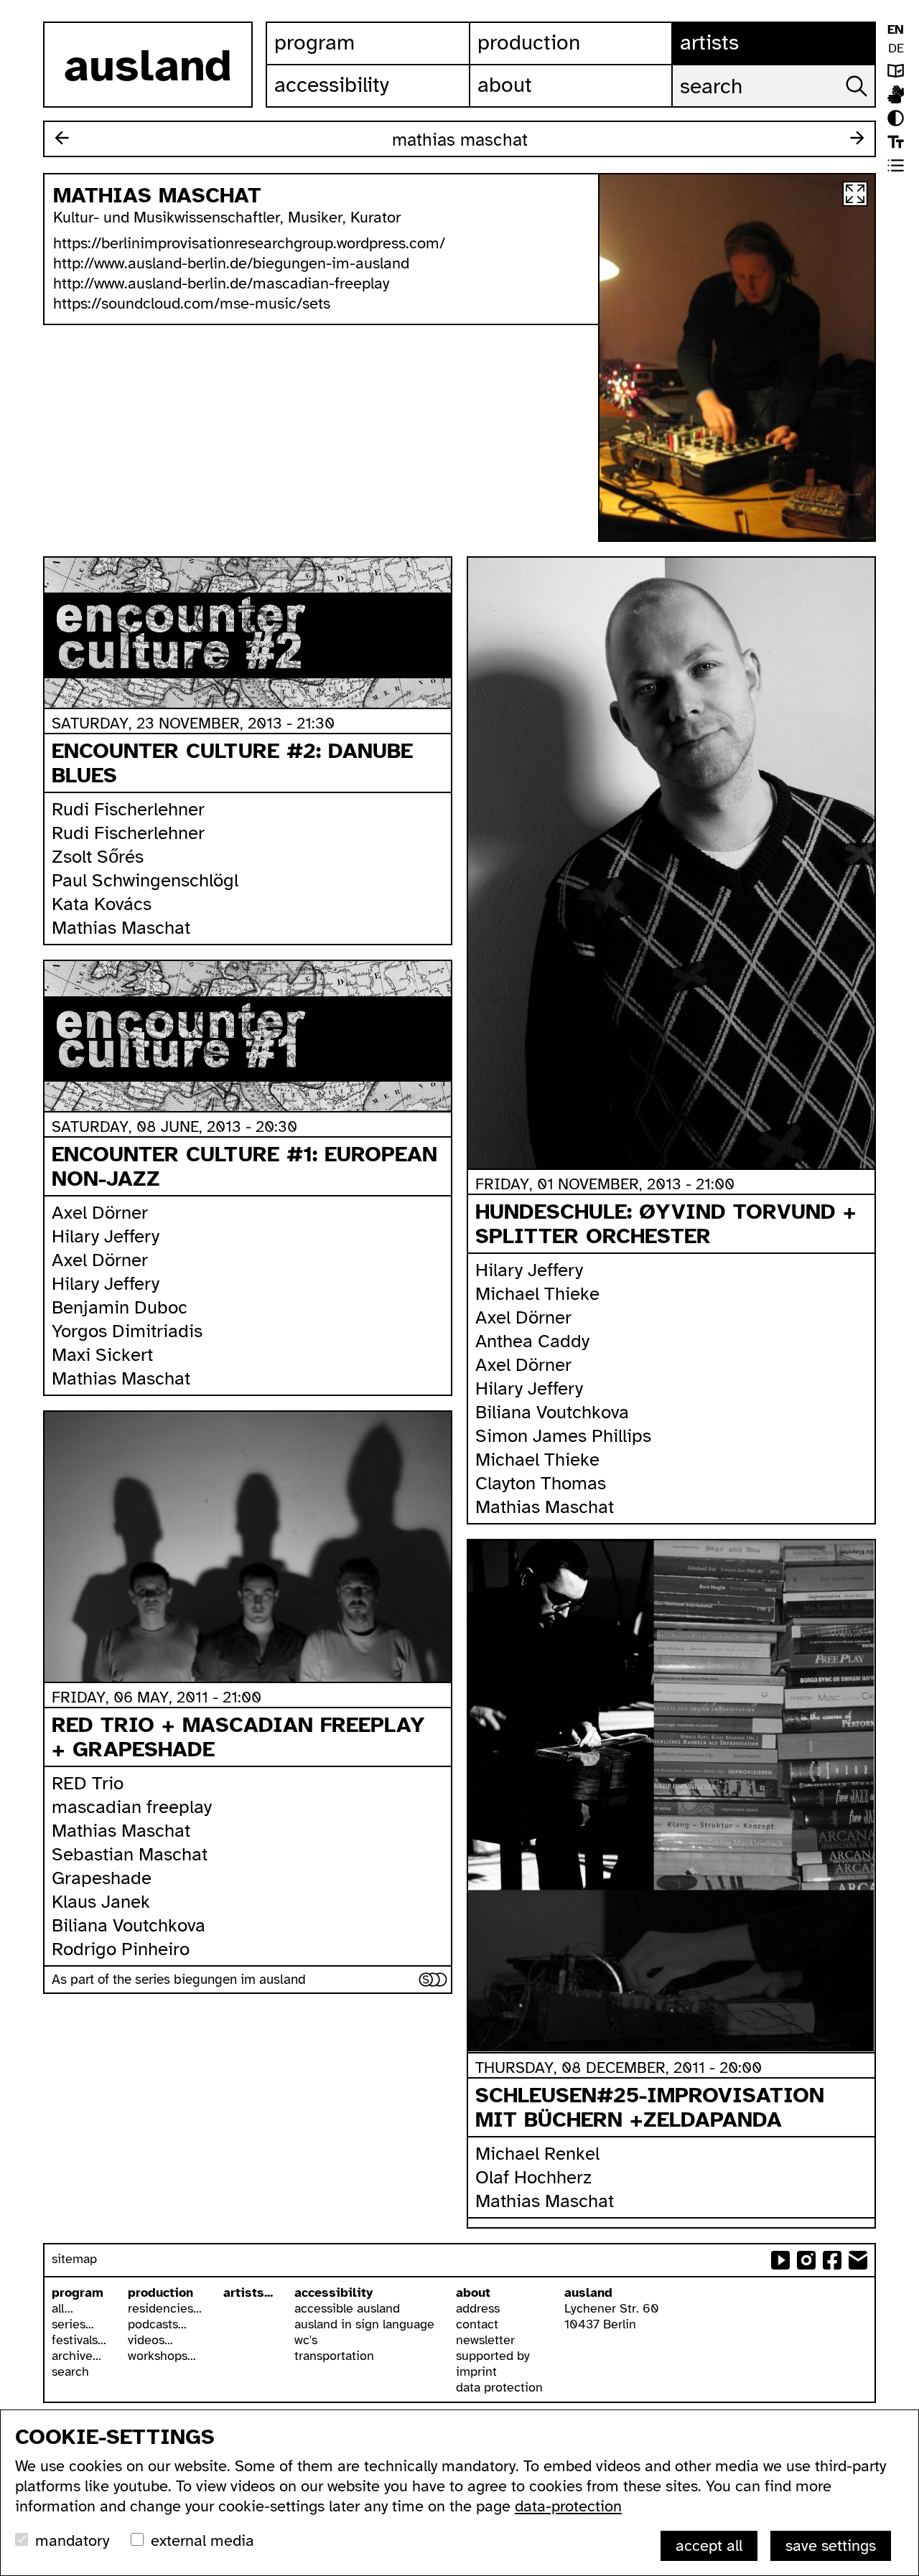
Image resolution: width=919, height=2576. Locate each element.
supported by (493, 2356)
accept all (709, 2545)
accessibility (333, 2292)
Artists (709, 42)
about (473, 2292)
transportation (334, 2356)
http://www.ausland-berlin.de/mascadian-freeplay (221, 283)
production (160, 2292)
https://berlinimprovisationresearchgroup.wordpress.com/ (249, 243)
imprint (476, 2371)
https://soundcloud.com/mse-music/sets (192, 303)
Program (314, 42)
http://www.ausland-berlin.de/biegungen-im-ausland (231, 263)
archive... (76, 2356)
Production (529, 42)
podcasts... (157, 2324)
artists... (248, 2292)
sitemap (74, 2259)
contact (477, 2324)
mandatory (72, 2540)
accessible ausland (347, 2308)
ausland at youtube (780, 2260)
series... (73, 2324)
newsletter (485, 2340)
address (478, 2308)
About (505, 85)
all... (62, 2308)
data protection (499, 2387)
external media (202, 2540)
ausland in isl (896, 94)
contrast (896, 118)
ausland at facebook (832, 2260)
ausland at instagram (806, 2260)
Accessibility (332, 85)
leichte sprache (896, 71)
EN (896, 29)
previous (62, 138)
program (78, 2292)
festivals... (79, 2340)
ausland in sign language (364, 2324)
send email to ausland (858, 2260)
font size (896, 142)
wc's (306, 2340)
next (857, 138)
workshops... (162, 2356)
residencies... (165, 2308)
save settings (831, 2545)
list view (896, 165)
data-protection (568, 2506)
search (70, 2371)
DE (896, 48)
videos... (150, 2340)
